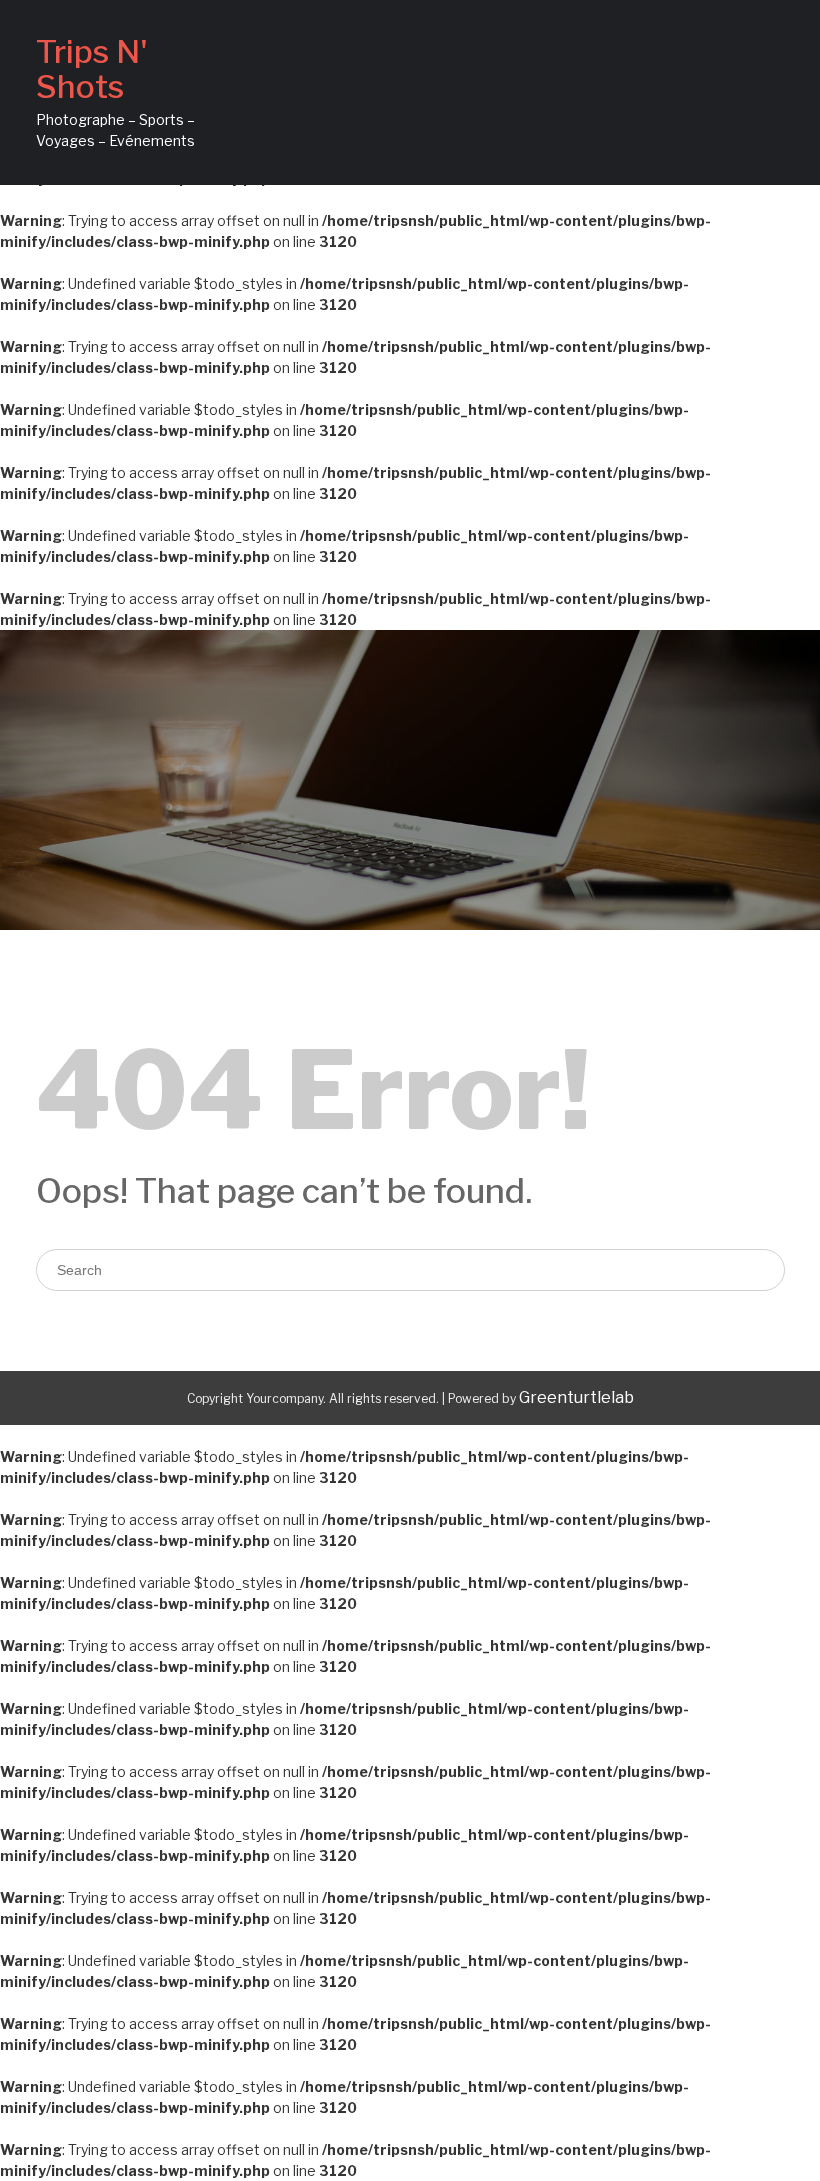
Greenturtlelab (576, 1397)
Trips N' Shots (92, 69)
